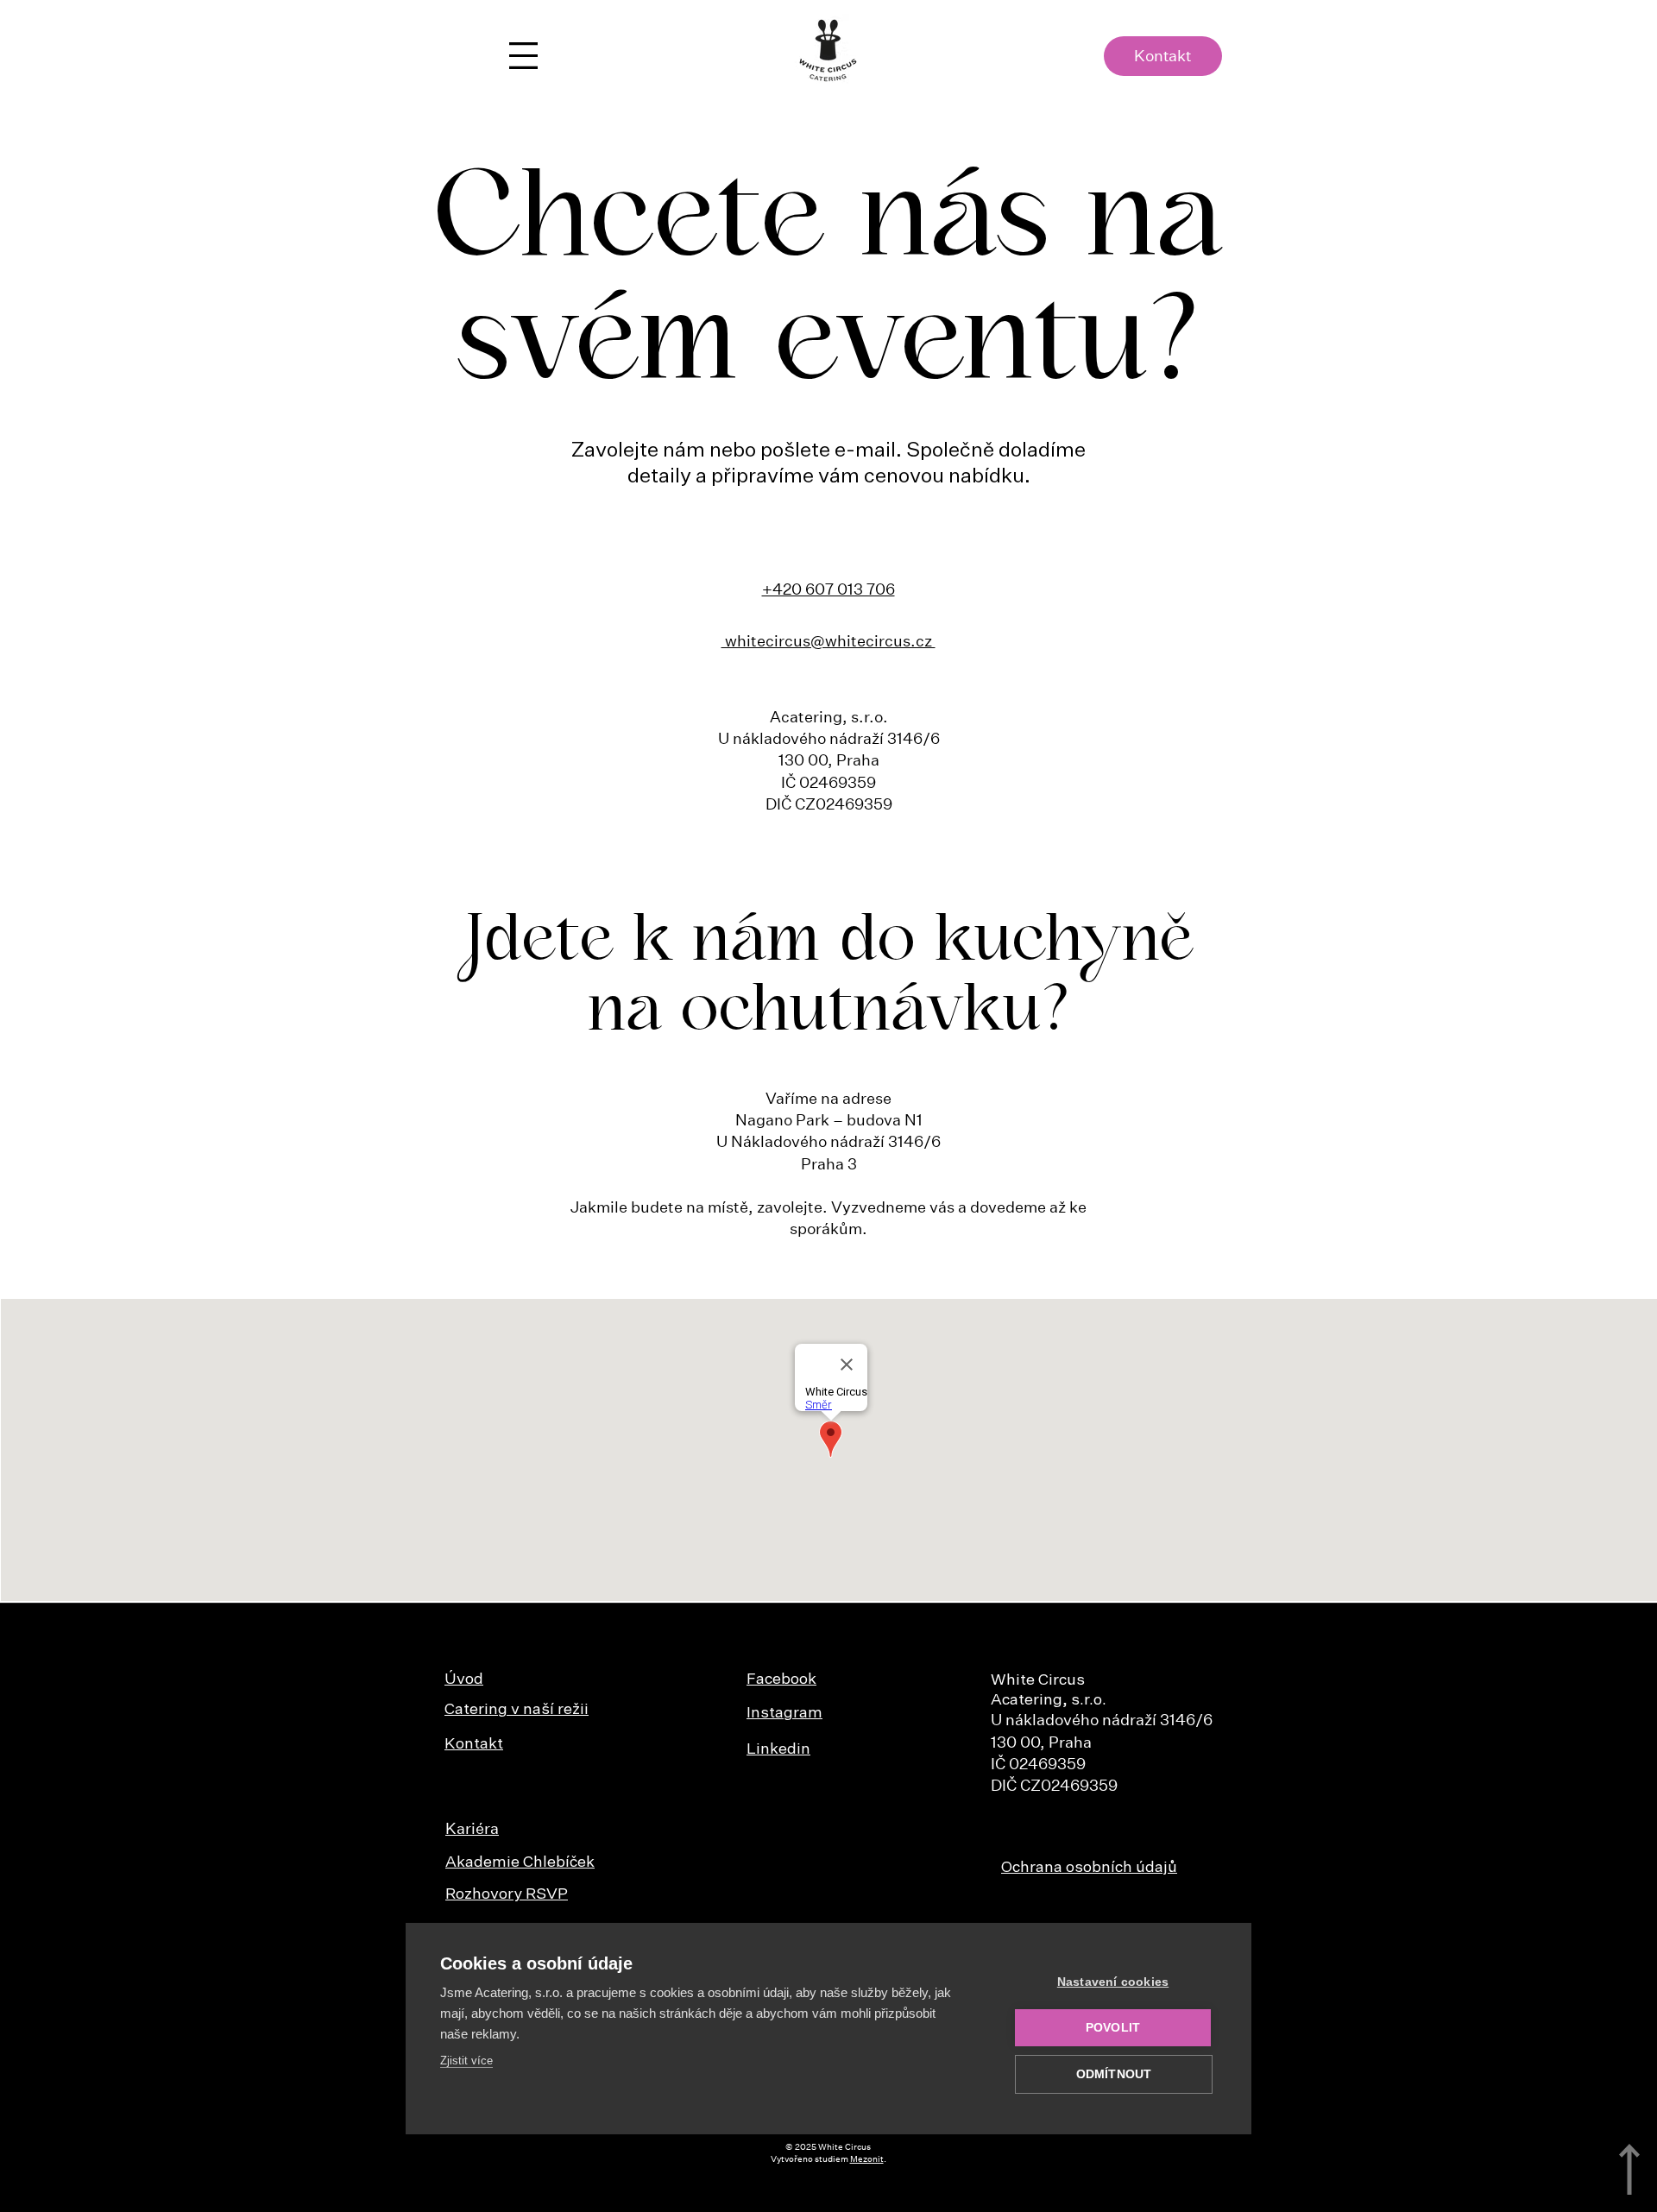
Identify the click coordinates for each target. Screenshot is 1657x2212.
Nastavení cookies (1113, 1982)
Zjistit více (466, 2061)
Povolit (1113, 2028)
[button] (523, 56)
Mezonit (867, 2159)
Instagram (784, 1713)
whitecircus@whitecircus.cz (828, 641)
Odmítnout (1114, 2074)
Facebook (781, 1679)
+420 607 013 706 (828, 589)
